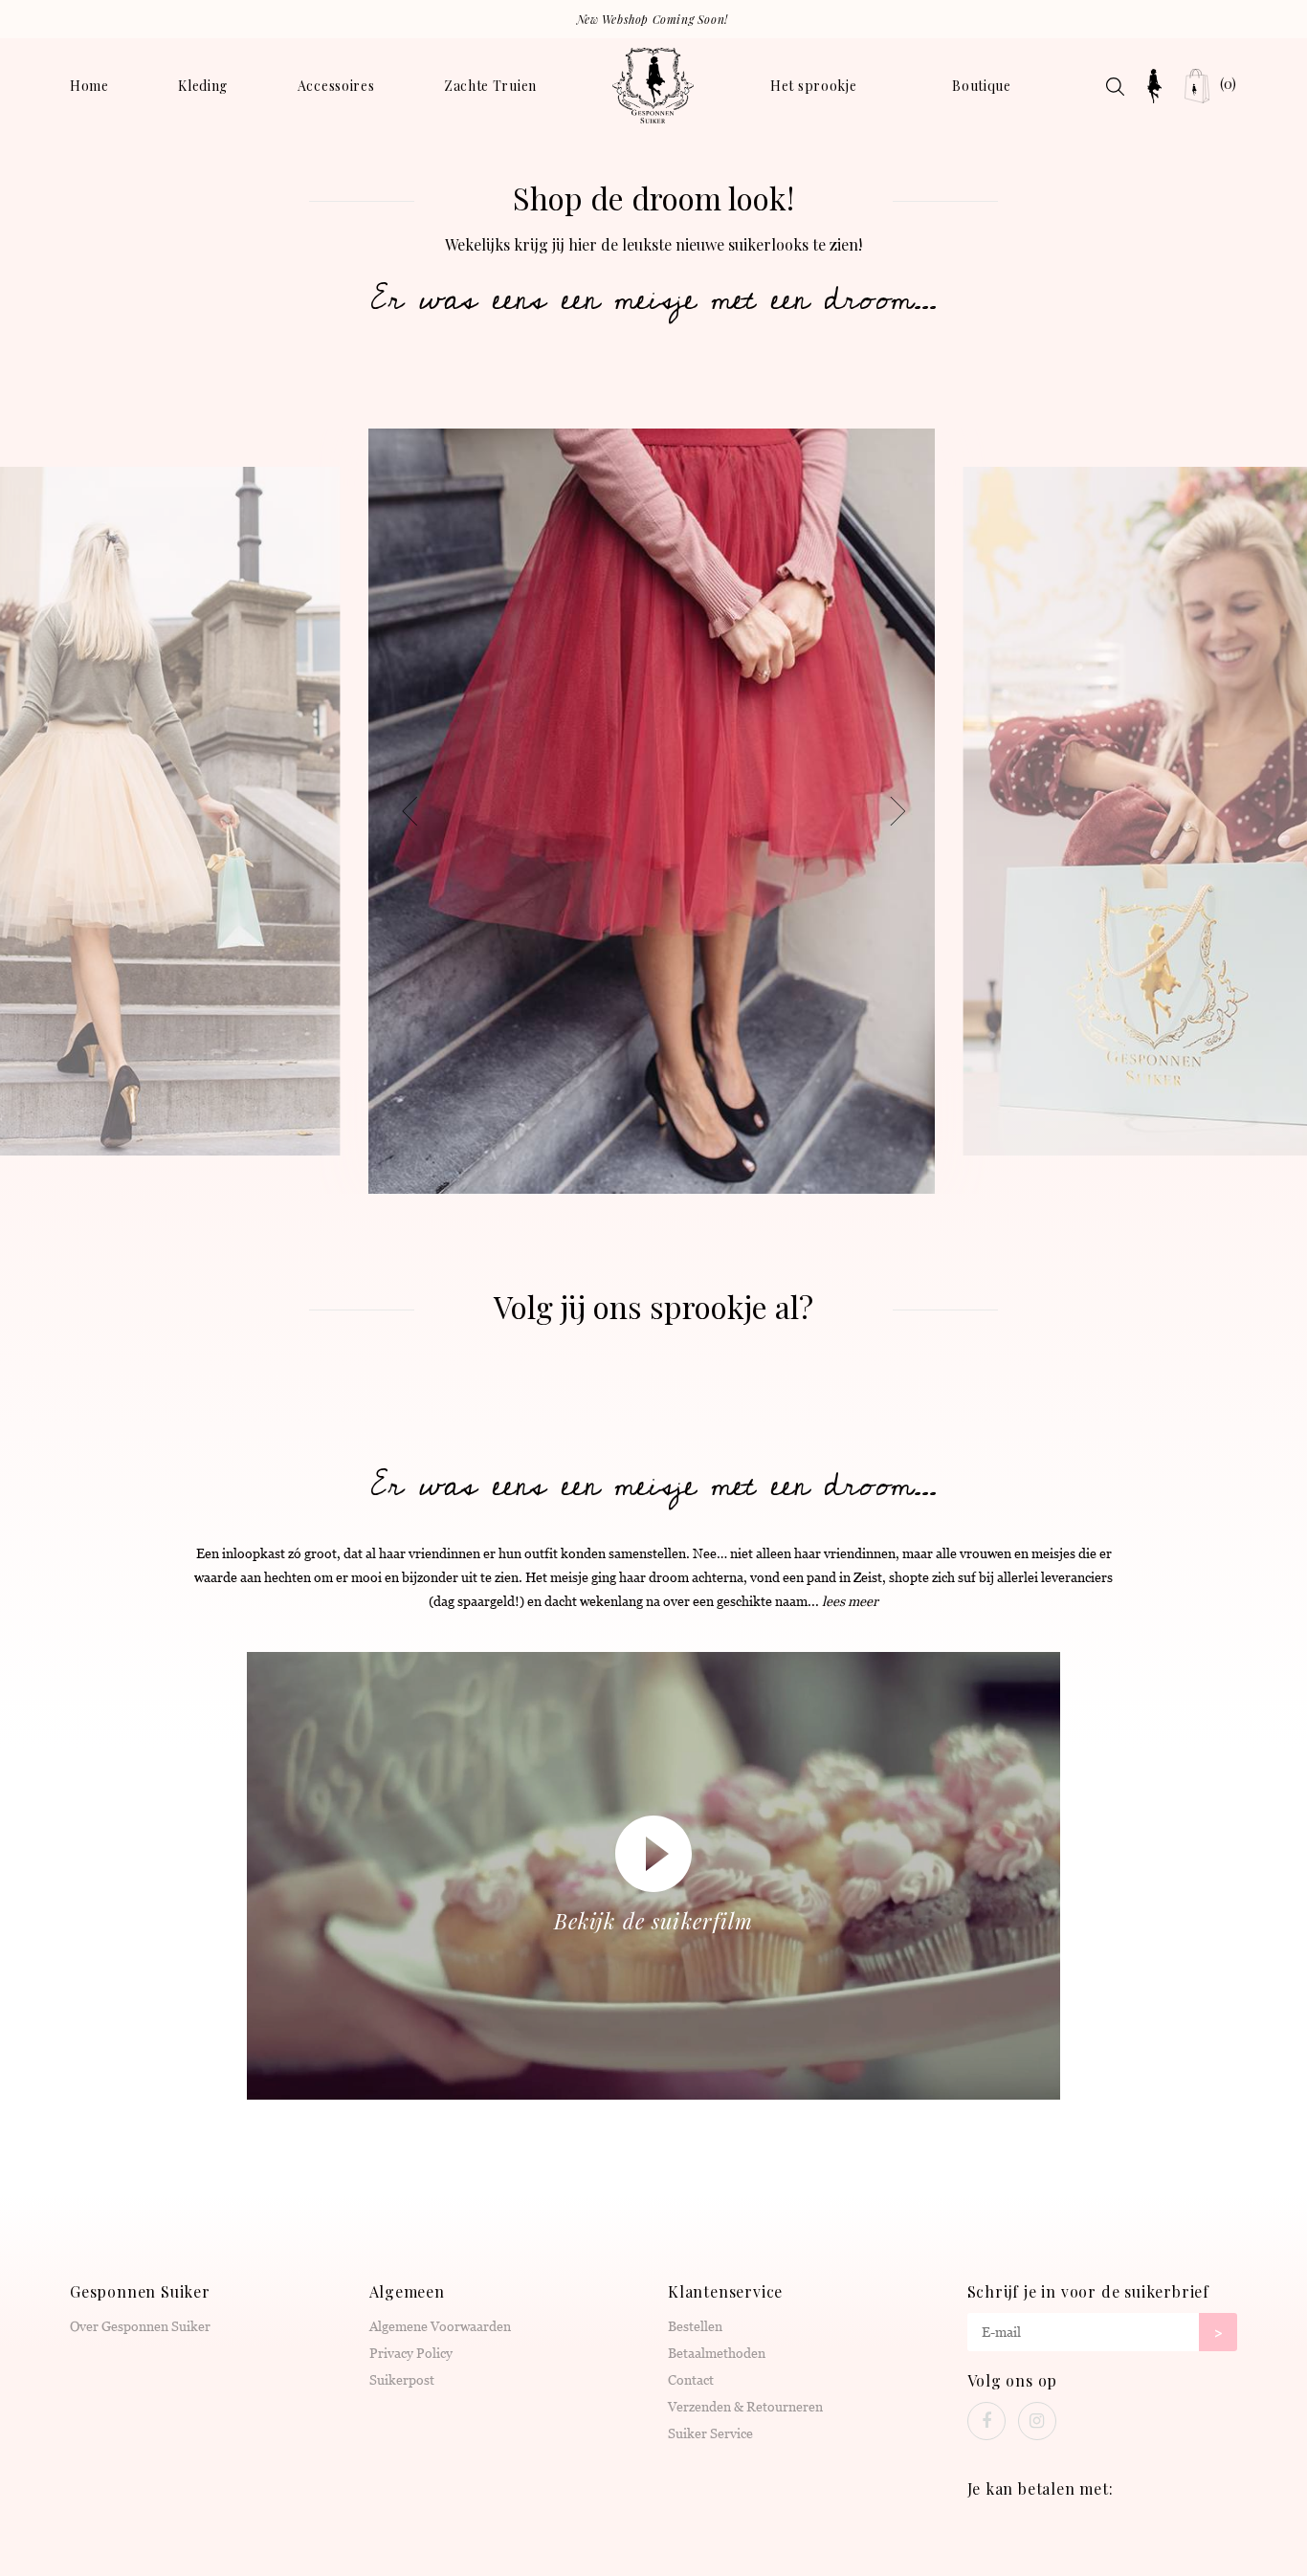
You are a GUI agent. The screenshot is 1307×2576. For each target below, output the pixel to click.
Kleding (203, 86)
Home (89, 86)
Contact (691, 2380)
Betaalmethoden (717, 2353)
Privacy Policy (411, 2353)
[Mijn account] (1154, 86)
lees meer (850, 1601)
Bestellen (695, 2326)
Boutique (982, 86)
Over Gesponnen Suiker (140, 2326)
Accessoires (336, 86)
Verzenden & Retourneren (745, 2407)
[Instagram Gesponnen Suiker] (1037, 2421)
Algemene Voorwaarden (440, 2326)
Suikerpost (402, 2380)
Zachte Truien (490, 86)
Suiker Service (710, 2433)
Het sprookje (813, 86)
